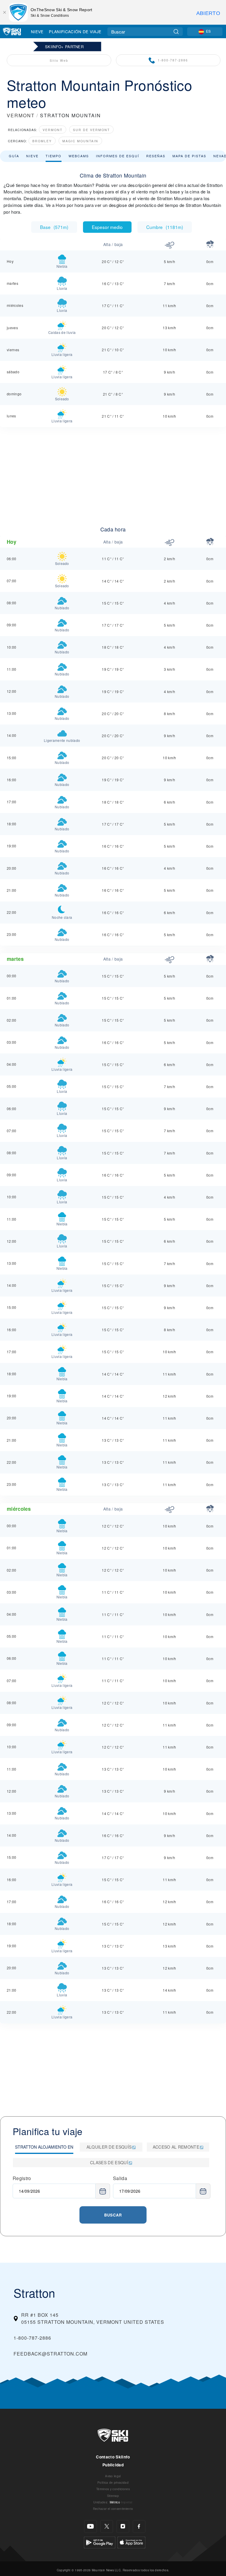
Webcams (79, 156)
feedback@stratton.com (50, 2354)
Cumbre (165, 227)
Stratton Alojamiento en (44, 2147)
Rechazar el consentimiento (113, 2509)
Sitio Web (59, 60)
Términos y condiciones (113, 2489)
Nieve (37, 31)
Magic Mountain (80, 141)
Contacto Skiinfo (113, 2457)
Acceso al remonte (176, 2147)
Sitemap (113, 2496)
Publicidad (113, 2465)
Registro (22, 2178)
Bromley (42, 141)
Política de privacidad (113, 2482)
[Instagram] (123, 2526)
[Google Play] (100, 2542)
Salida (120, 2178)
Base (54, 227)
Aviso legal (113, 2476)
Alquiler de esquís (109, 2147)
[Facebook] (139, 2526)
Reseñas (156, 156)
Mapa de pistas (189, 156)
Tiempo (54, 156)
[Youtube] (90, 2526)
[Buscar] (176, 32)
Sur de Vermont (91, 130)
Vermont (53, 130)
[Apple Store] (131, 2542)
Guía (14, 156)
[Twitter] (107, 2526)
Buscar (113, 2215)
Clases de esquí (109, 2162)
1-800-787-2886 (173, 60)
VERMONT (21, 115)
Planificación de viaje (75, 31)
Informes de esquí (118, 156)
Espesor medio (107, 227)
